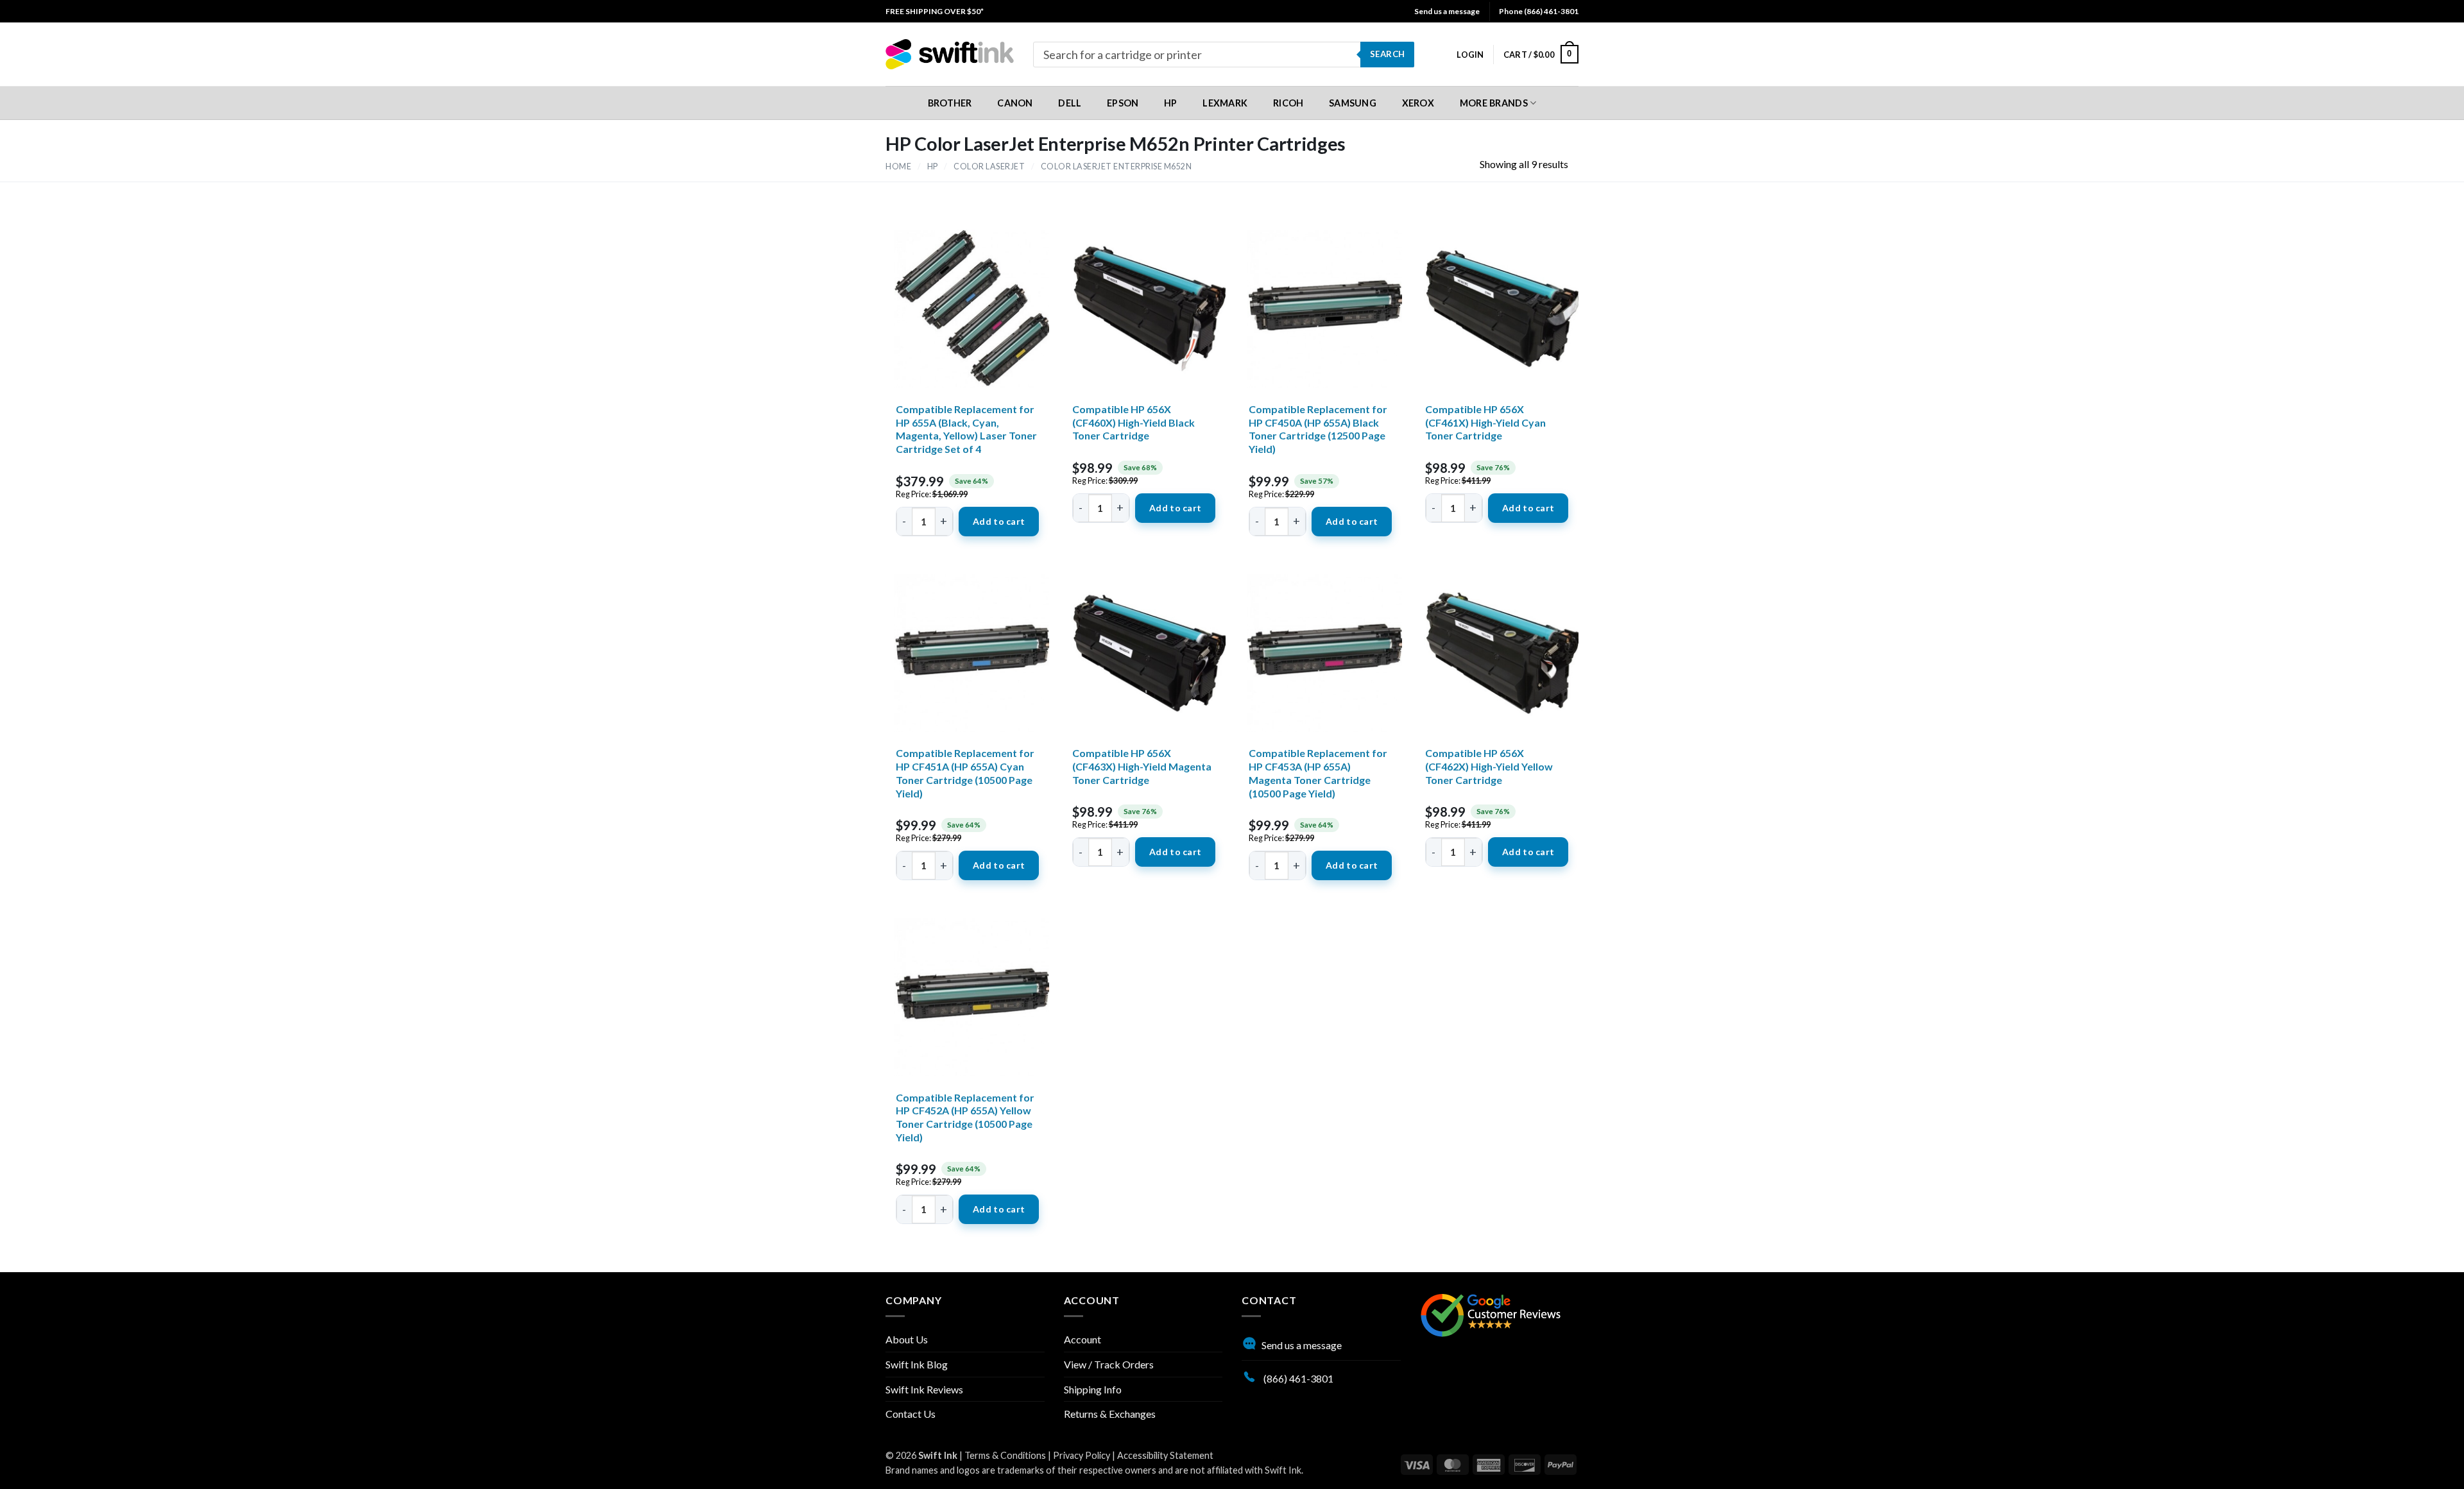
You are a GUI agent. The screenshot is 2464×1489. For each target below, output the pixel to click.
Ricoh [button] (1288, 103)
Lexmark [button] (1225, 103)
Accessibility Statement (1165, 1455)
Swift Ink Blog (917, 1364)
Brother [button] (950, 103)
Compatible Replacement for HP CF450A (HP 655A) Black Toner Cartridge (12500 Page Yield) (1318, 429)
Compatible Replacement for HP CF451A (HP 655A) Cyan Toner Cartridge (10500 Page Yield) (965, 773)
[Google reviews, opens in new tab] (1491, 1314)
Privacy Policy (1082, 1455)
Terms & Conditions (1005, 1455)
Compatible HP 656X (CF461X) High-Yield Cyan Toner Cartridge (1485, 422)
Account (1082, 1339)
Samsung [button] (1353, 103)
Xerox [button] (1418, 103)
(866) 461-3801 (1297, 1378)
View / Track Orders (1109, 1364)
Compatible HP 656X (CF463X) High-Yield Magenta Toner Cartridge (1142, 766)
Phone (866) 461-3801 (1539, 11)
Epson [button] (1123, 103)
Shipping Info (1093, 1389)
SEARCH (1387, 54)
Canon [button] (1015, 103)
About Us (907, 1339)
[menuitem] (935, 11)
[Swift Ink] (950, 54)
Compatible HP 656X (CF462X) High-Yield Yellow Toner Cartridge (1489, 766)
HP (933, 166)
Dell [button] (1070, 103)
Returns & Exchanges (1110, 1414)
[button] (1470, 55)
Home (898, 166)
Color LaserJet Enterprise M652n (1116, 166)
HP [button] (1171, 103)
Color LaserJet (989, 166)
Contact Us (911, 1414)
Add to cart (999, 521)
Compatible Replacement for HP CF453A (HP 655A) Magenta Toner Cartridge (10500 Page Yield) (1318, 773)
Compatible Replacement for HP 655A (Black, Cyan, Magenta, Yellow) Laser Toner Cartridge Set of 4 (966, 429)
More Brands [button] (1494, 103)
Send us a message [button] (1447, 11)
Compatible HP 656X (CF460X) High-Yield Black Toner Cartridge (1134, 422)
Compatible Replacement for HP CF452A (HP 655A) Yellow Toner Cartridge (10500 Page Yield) (965, 1117)
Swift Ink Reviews (924, 1389)
